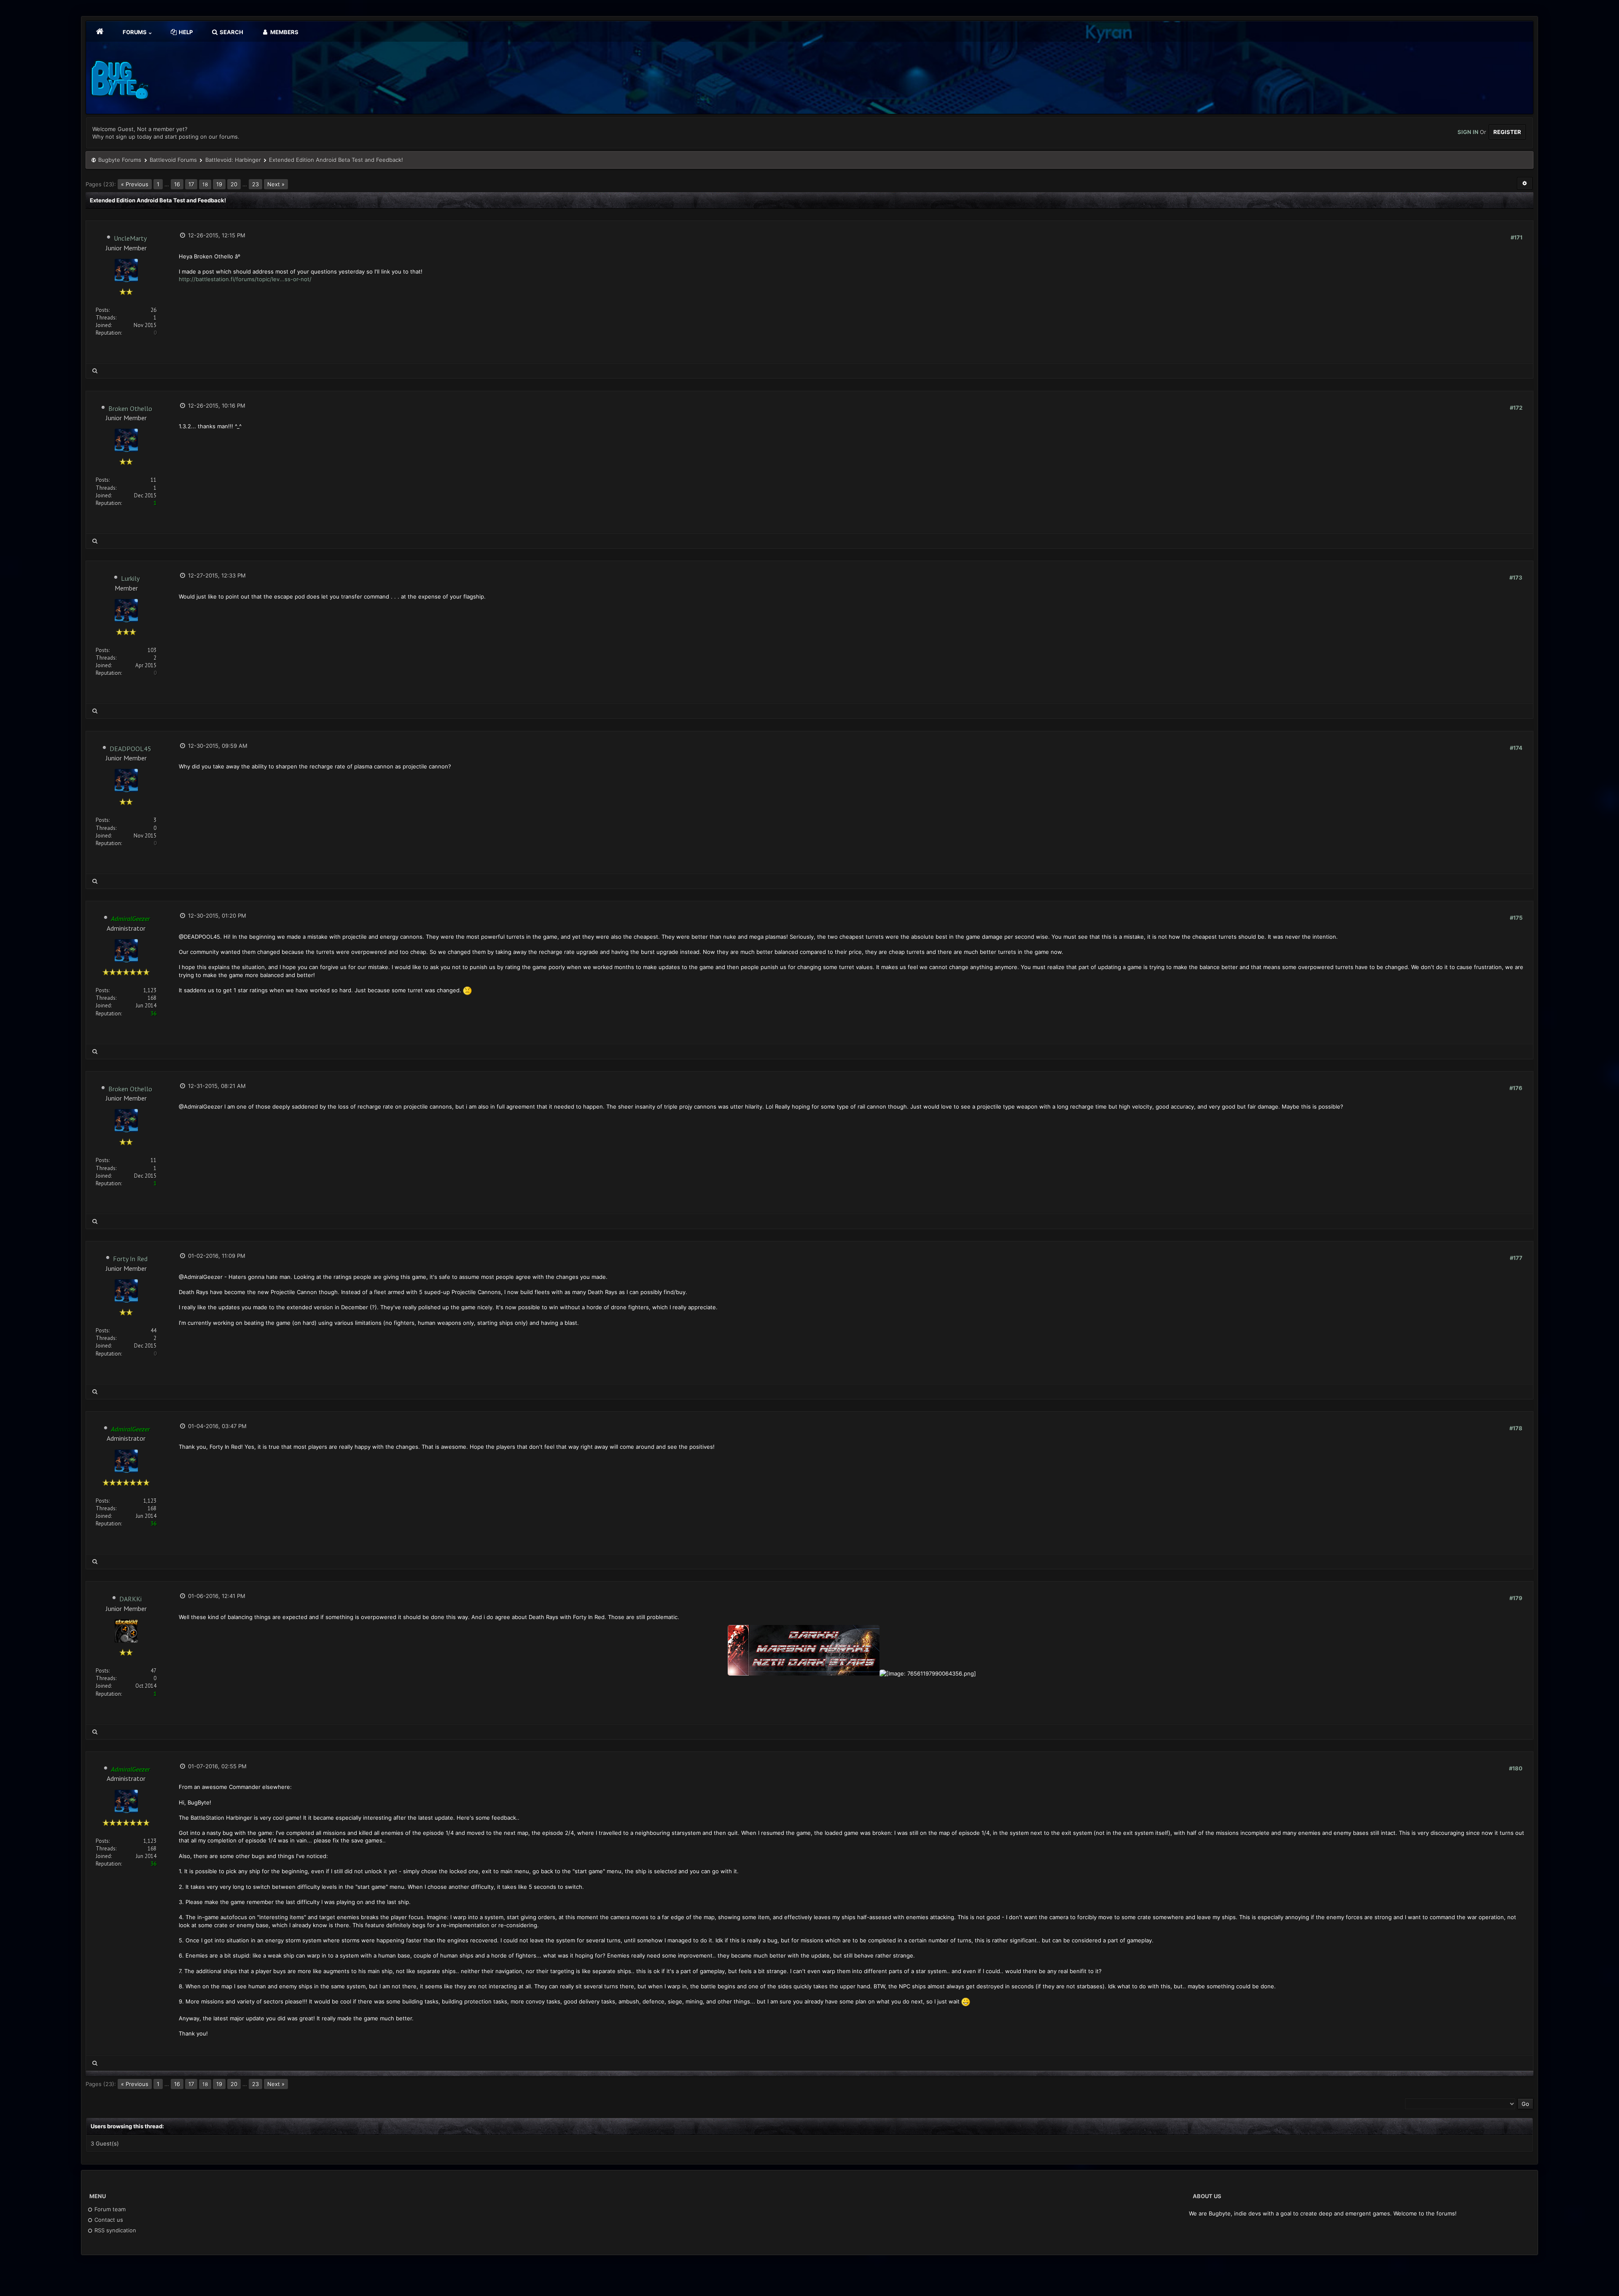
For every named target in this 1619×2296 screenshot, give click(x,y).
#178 (1516, 1428)
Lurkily (130, 578)
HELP (185, 32)
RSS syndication (114, 2230)
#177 (1516, 1258)
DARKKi (130, 1599)
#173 (1516, 577)
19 (219, 184)
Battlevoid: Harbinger (233, 160)
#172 (1516, 408)
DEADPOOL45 (130, 749)
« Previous (135, 184)
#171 (1517, 237)
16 (177, 184)
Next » (276, 184)
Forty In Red (130, 1259)
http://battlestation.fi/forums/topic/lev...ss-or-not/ (245, 279)
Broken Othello (130, 408)
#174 (1516, 748)
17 (191, 184)
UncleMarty (130, 238)
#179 (1516, 1598)
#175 (1516, 918)
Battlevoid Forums (173, 160)
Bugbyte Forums (120, 160)
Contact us (108, 2220)
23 (255, 184)
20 (234, 184)
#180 (1516, 1768)
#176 (1516, 1088)
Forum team (109, 2209)
